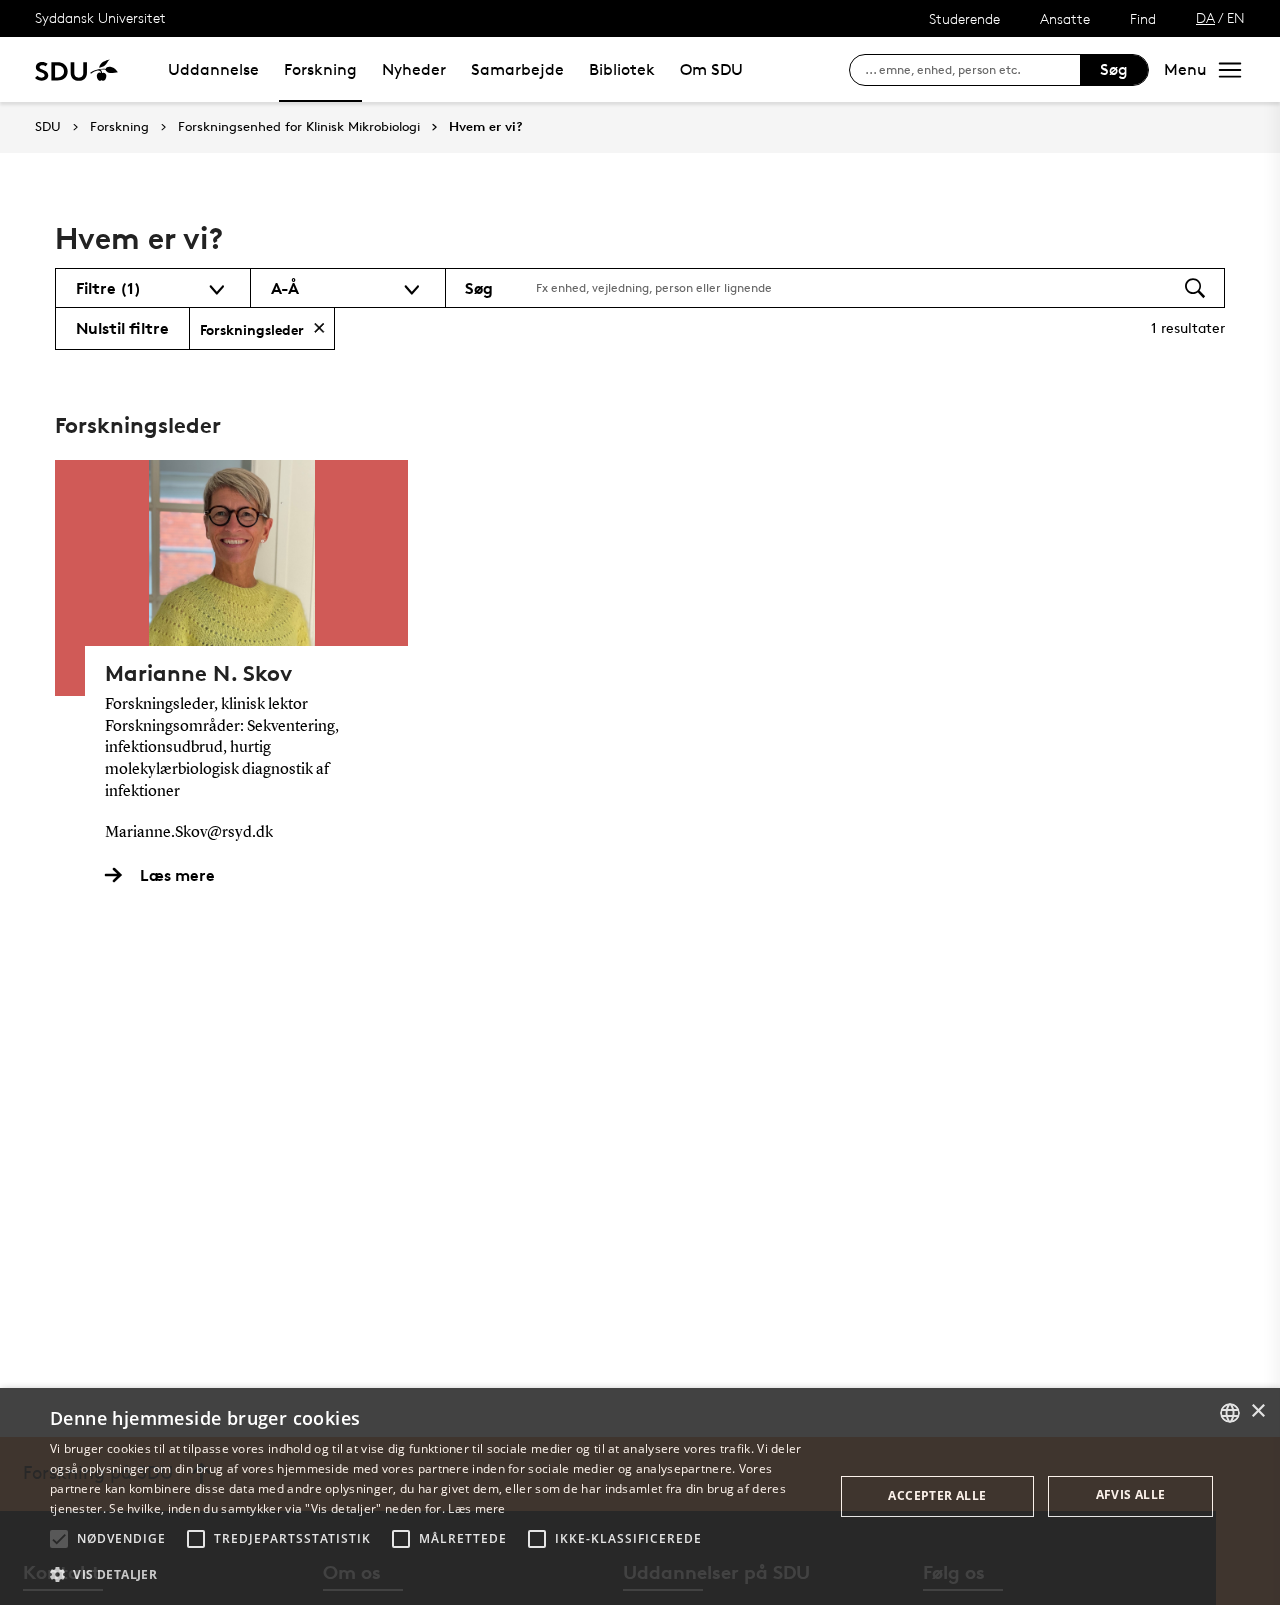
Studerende (964, 18)
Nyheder (414, 69)
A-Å (285, 288)
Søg (1114, 69)
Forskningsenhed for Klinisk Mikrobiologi (299, 127)
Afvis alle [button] (1131, 1494)
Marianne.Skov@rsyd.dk (189, 833)
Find (1143, 18)
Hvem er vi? (486, 127)
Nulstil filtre (122, 328)
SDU (48, 126)
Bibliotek (622, 69)
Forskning (320, 69)
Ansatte (1065, 18)
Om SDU (711, 69)
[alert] (640, 1496)
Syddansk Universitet (100, 17)
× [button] (1257, 1411)
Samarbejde (517, 69)
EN (1236, 17)
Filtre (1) (108, 288)
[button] (59, 1539)
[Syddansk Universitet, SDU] (76, 69)
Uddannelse (213, 69)
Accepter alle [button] (937, 1495)
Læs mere (476, 1508)
